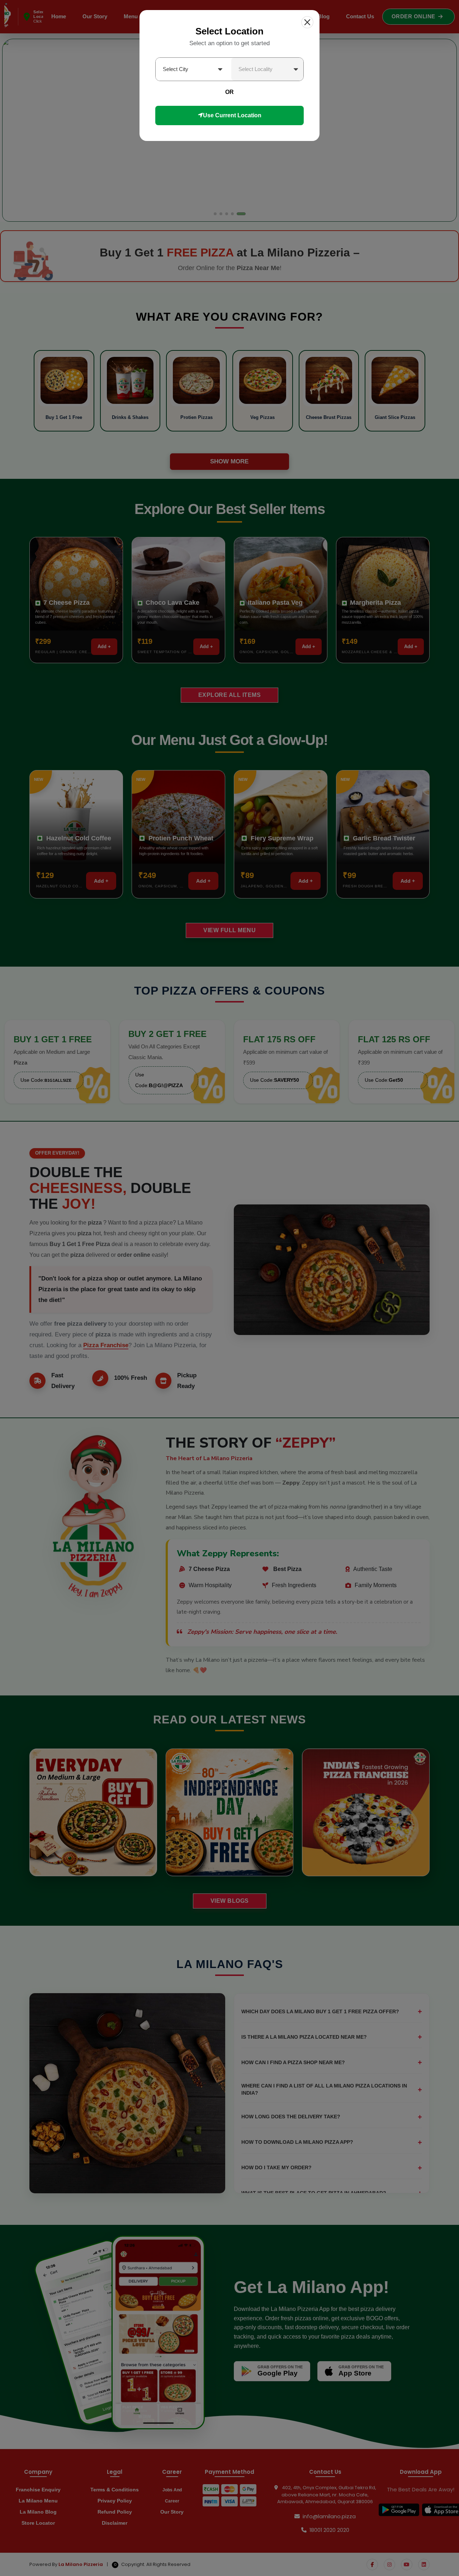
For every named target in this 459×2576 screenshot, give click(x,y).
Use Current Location (232, 115)
